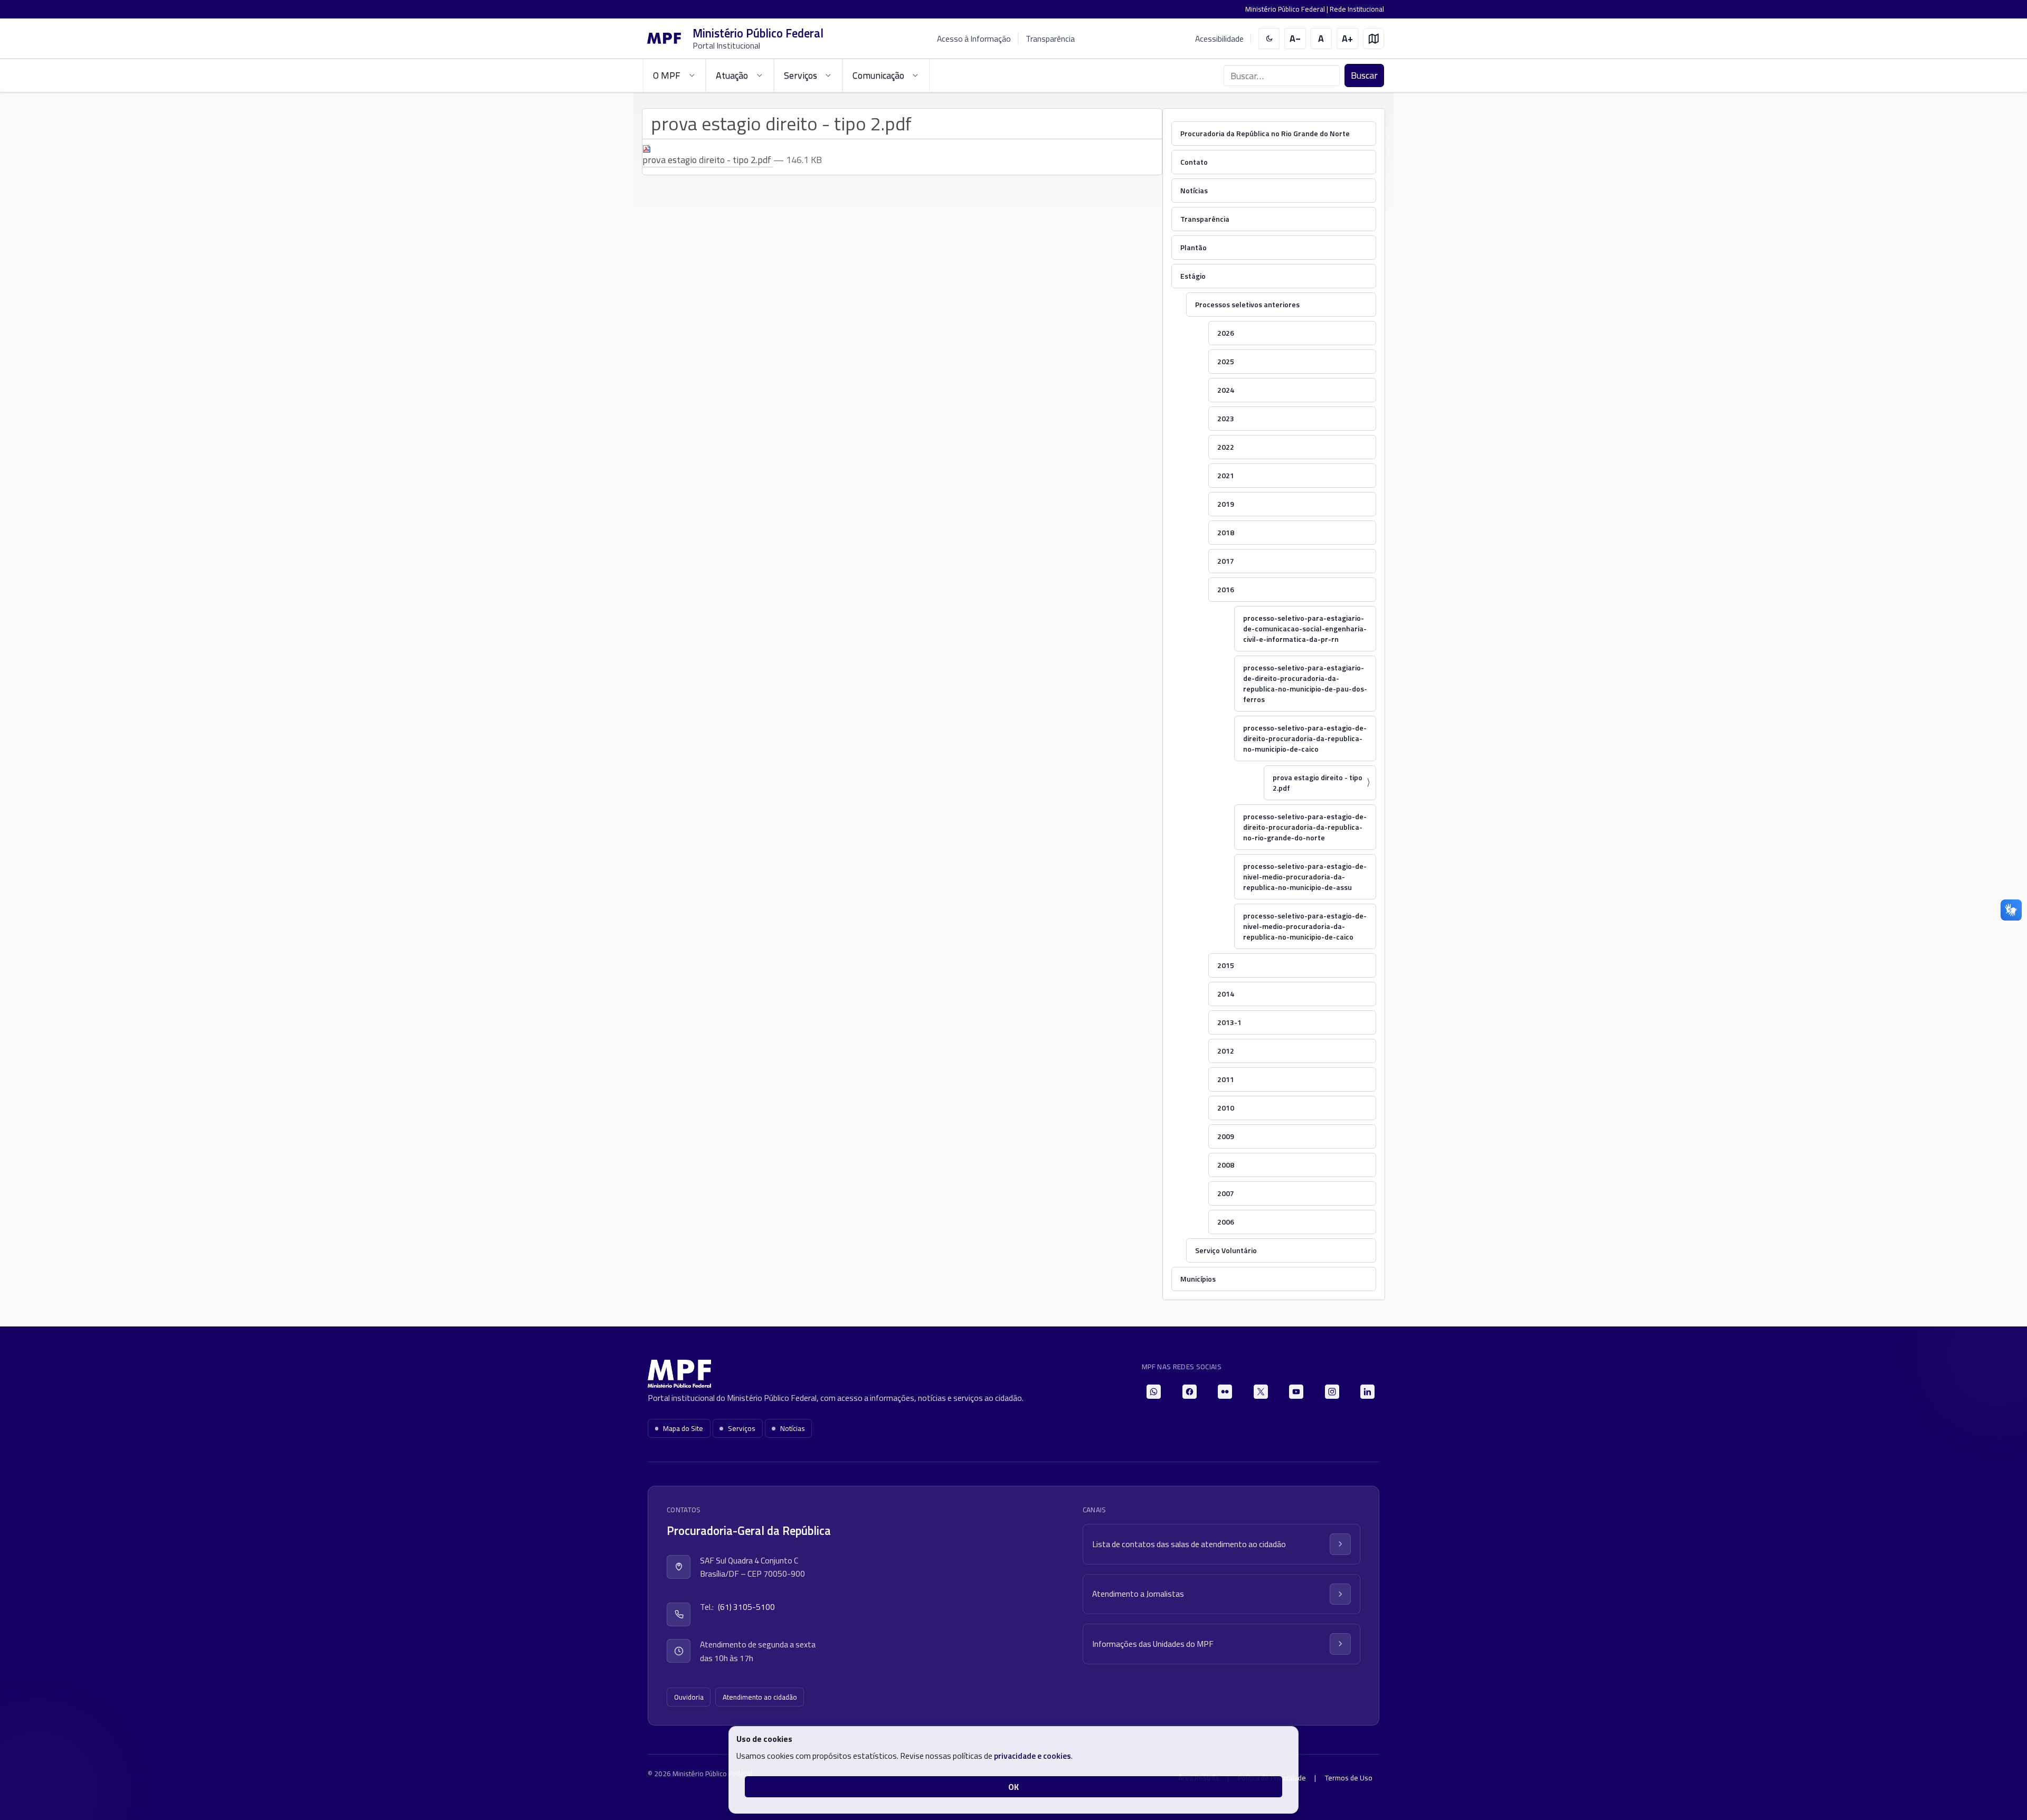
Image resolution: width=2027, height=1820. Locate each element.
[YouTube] (1296, 1392)
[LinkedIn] (1367, 1392)
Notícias (1194, 190)
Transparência (1050, 39)
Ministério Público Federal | (1287, 9)
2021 (1226, 475)
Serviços (742, 1428)
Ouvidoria (689, 1697)
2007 (1226, 1193)
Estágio (1193, 276)
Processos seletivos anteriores (1247, 304)
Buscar (1364, 75)
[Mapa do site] (1374, 39)
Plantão (1194, 247)
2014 (1226, 994)
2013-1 (1229, 1022)
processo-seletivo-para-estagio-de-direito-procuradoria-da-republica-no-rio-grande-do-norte (1305, 827)
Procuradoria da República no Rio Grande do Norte (1265, 133)
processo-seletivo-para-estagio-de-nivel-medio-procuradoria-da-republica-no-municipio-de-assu (1305, 876)
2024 (1226, 390)
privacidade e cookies (1033, 1756)
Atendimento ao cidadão (760, 1697)
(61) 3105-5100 (746, 1607)
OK (1013, 1787)
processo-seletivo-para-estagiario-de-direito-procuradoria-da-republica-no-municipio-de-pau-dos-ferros (1305, 683)
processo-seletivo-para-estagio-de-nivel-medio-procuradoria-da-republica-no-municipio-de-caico (1305, 926)
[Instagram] (1332, 1392)
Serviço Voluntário (1226, 1250)
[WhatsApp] (1154, 1392)
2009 (1226, 1136)
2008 (1226, 1165)
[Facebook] (1190, 1392)
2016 (1226, 589)
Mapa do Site (683, 1428)
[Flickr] (1225, 1392)
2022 (1226, 447)
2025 (1226, 361)
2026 (1226, 333)
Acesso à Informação (974, 39)
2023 (1226, 418)
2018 (1226, 532)
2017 (1226, 561)
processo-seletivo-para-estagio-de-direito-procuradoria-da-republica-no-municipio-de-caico (1305, 738)
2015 (1226, 965)
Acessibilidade (1219, 39)
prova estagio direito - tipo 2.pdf (1318, 783)
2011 (1226, 1079)
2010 (1226, 1108)
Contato (1194, 162)
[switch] (1269, 39)
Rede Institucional (1357, 9)
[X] (1261, 1392)
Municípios (1198, 1279)
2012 (1226, 1051)
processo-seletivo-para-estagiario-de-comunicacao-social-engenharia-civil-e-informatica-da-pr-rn (1305, 628)
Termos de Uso (1349, 1778)
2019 (1226, 504)
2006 (1226, 1222)
